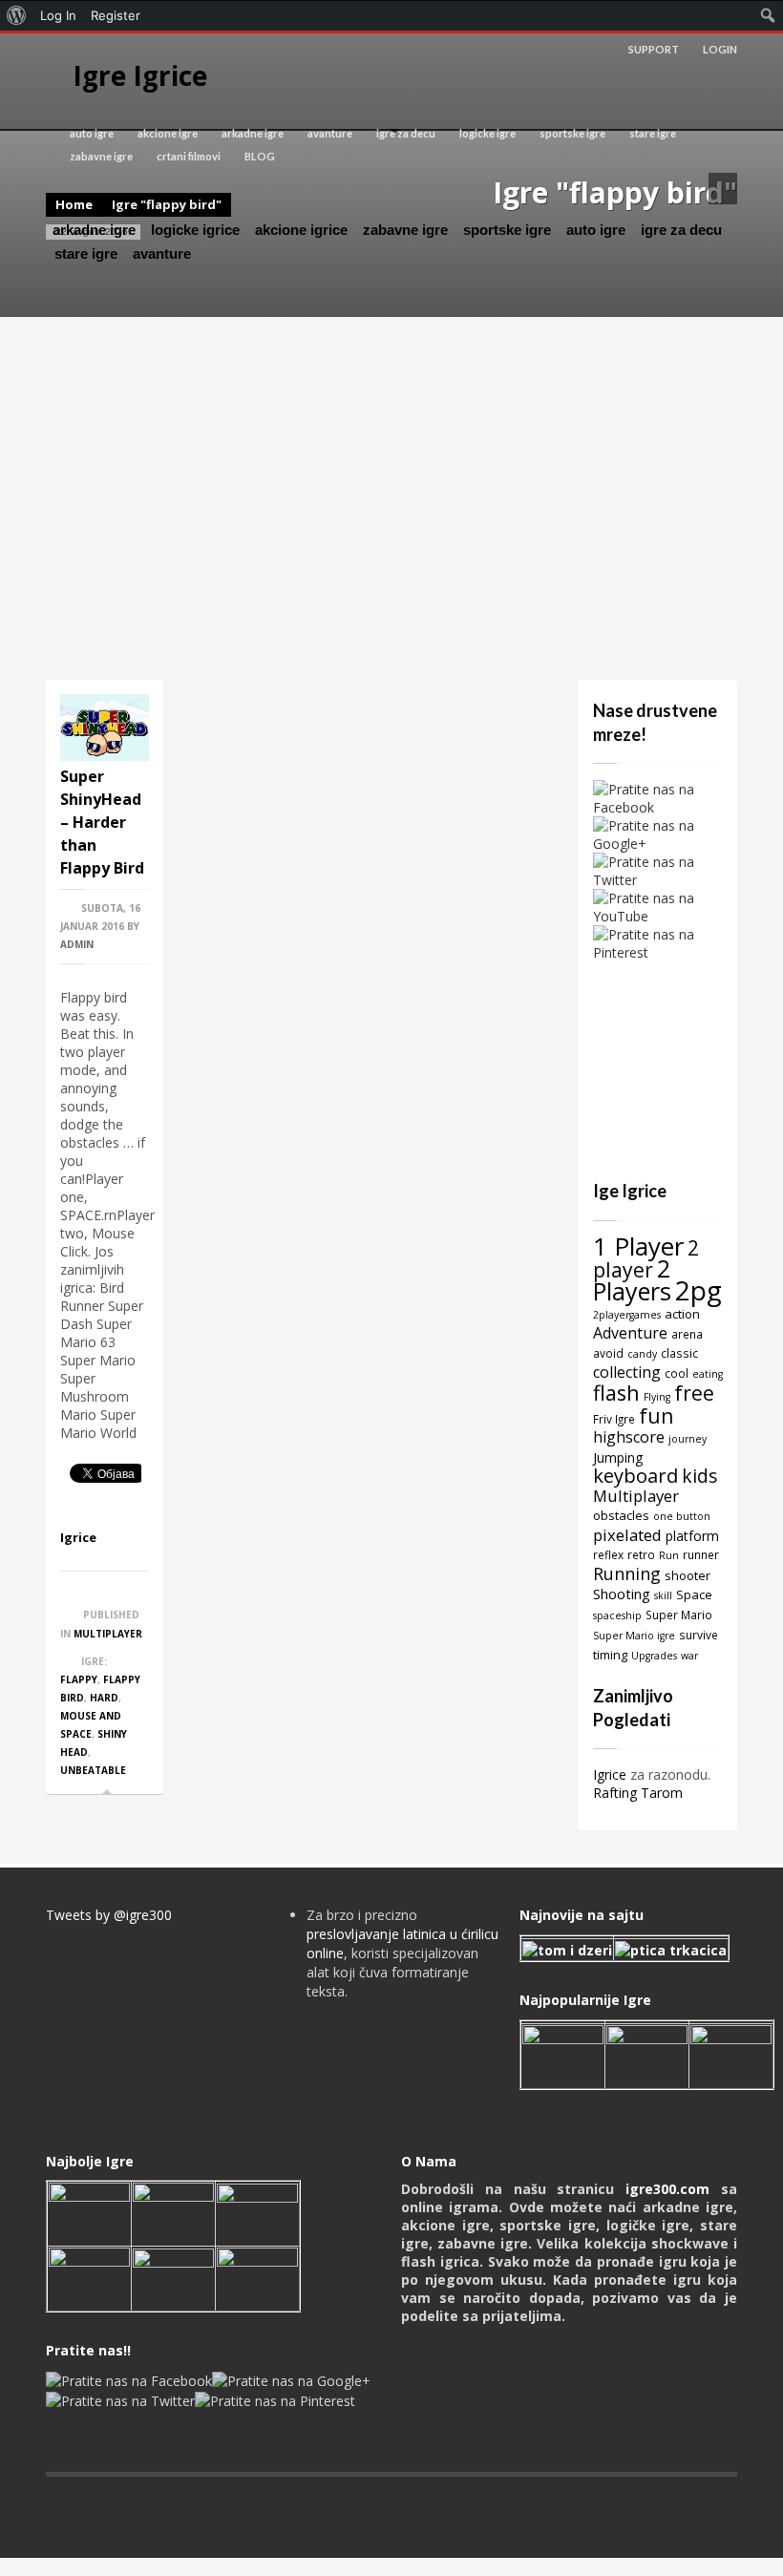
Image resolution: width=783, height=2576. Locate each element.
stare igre (653, 133)
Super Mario (679, 1615)
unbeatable (93, 1770)
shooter (688, 1575)
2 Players (632, 1279)
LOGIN (720, 49)
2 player (646, 1258)
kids (699, 1476)
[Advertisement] (391, 498)
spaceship (617, 1615)
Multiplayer (108, 1634)
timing (610, 1655)
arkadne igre (253, 133)
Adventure (630, 1333)
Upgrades (654, 1656)
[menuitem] (17, 15)
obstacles (621, 1515)
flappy (79, 1679)
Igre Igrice (140, 75)
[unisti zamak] (647, 2054)
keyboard (635, 1476)
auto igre (92, 133)
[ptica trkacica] (671, 1949)
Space (694, 1594)
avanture (330, 133)
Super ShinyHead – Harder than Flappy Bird (102, 822)
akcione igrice (301, 230)
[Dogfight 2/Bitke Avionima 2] (731, 2054)
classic (679, 1353)
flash (616, 1393)
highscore (629, 1437)
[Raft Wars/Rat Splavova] (173, 2213)
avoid (608, 1353)
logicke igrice (195, 230)
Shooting (622, 1594)
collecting (627, 1372)
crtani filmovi (189, 156)
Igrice (78, 1537)
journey (688, 1439)
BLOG (260, 156)
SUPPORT (654, 49)
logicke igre (487, 133)
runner (701, 1554)
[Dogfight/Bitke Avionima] (257, 2213)
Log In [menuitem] (58, 15)
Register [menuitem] (116, 15)
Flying (657, 1397)
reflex (608, 1554)
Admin (77, 944)
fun (656, 1415)
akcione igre (168, 133)
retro (641, 1554)
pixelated (627, 1535)
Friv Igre (614, 1419)
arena (687, 1334)
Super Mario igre (634, 1636)
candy (642, 1354)
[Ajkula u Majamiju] (89, 2213)
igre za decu (406, 133)
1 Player (638, 1246)
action (682, 1314)
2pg (698, 1290)
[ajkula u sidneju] (173, 2278)
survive (698, 1635)
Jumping (618, 1457)
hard (104, 1698)
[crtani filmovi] (567, 1949)
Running (627, 1573)
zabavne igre (101, 156)
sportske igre (572, 133)
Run (669, 1555)
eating (708, 1374)
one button (682, 1516)
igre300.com (667, 2189)
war (689, 1656)
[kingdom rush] (563, 2054)
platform (692, 1536)
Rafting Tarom (638, 1793)
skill (663, 1595)
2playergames (627, 1315)
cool (677, 1373)
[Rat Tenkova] (257, 2278)
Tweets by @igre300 (109, 1915)
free (694, 1393)
